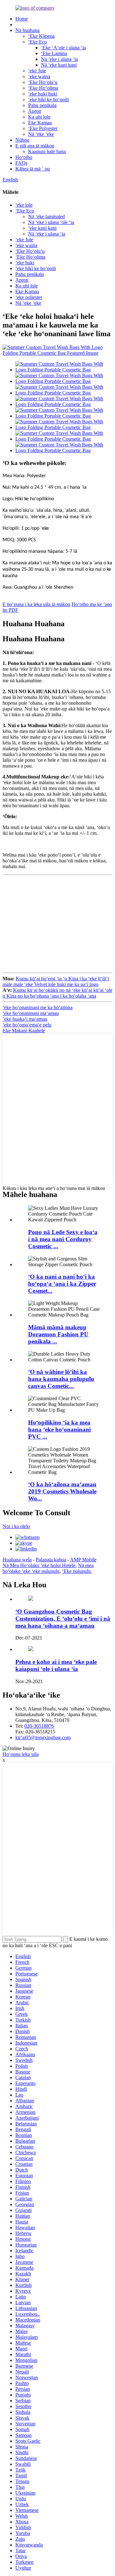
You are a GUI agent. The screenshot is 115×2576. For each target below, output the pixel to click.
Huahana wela (17, 1560)
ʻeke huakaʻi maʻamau (25, 1019)
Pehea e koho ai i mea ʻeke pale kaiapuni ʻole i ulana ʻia (56, 1665)
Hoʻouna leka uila (21, 1754)
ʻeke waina (39, 76)
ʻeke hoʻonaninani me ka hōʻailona (38, 1007)
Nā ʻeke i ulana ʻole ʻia (51, 222)
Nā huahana (27, 30)
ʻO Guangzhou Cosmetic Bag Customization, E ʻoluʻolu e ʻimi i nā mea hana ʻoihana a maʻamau (63, 1619)
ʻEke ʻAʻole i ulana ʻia (63, 48)
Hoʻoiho (24, 157)
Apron (35, 111)
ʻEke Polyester (43, 128)
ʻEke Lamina (54, 53)
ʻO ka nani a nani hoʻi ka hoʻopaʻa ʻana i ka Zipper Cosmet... (62, 1284)
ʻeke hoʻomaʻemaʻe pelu (27, 1025)
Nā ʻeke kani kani (59, 65)
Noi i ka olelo (16, 1526)
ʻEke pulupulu (76, 1571)
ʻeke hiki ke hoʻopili (48, 100)
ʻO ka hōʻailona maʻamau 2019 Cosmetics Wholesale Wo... (62, 1491)
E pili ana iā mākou (35, 146)
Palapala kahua (51, 1560)
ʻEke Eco (38, 42)
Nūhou (22, 140)
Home (22, 19)
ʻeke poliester (29, 297)
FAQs (21, 163)
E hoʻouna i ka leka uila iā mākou (36, 604)
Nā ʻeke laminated (46, 216)
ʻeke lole (24, 205)
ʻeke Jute (37, 71)
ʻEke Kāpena (41, 36)
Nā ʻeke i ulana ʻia (59, 59)
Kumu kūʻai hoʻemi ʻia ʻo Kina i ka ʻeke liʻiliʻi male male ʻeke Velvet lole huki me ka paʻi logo (56, 981)
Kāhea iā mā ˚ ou (33, 169)
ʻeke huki (25, 263)
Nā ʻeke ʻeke (41, 134)
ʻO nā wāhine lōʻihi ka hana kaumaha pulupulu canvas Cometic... (61, 1379)
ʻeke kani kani (42, 228)
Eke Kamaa (40, 123)
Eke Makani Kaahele (24, 1030)
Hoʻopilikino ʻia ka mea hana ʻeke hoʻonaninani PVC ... (59, 1429)
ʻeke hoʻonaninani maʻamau (31, 1013)
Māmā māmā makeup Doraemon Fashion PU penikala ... (58, 1334)
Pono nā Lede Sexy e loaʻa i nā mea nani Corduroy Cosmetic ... (63, 1239)
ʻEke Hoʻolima (43, 88)
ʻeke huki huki (43, 94)
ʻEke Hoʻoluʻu (43, 82)
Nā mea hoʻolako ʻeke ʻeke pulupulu (48, 1568)
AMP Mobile (83, 1560)
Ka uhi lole (39, 117)
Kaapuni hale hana (47, 151)
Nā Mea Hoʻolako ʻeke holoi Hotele (39, 1565)
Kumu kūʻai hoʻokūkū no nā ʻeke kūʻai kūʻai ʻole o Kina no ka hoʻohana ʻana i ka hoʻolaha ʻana (57, 993)
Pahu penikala (42, 105)
